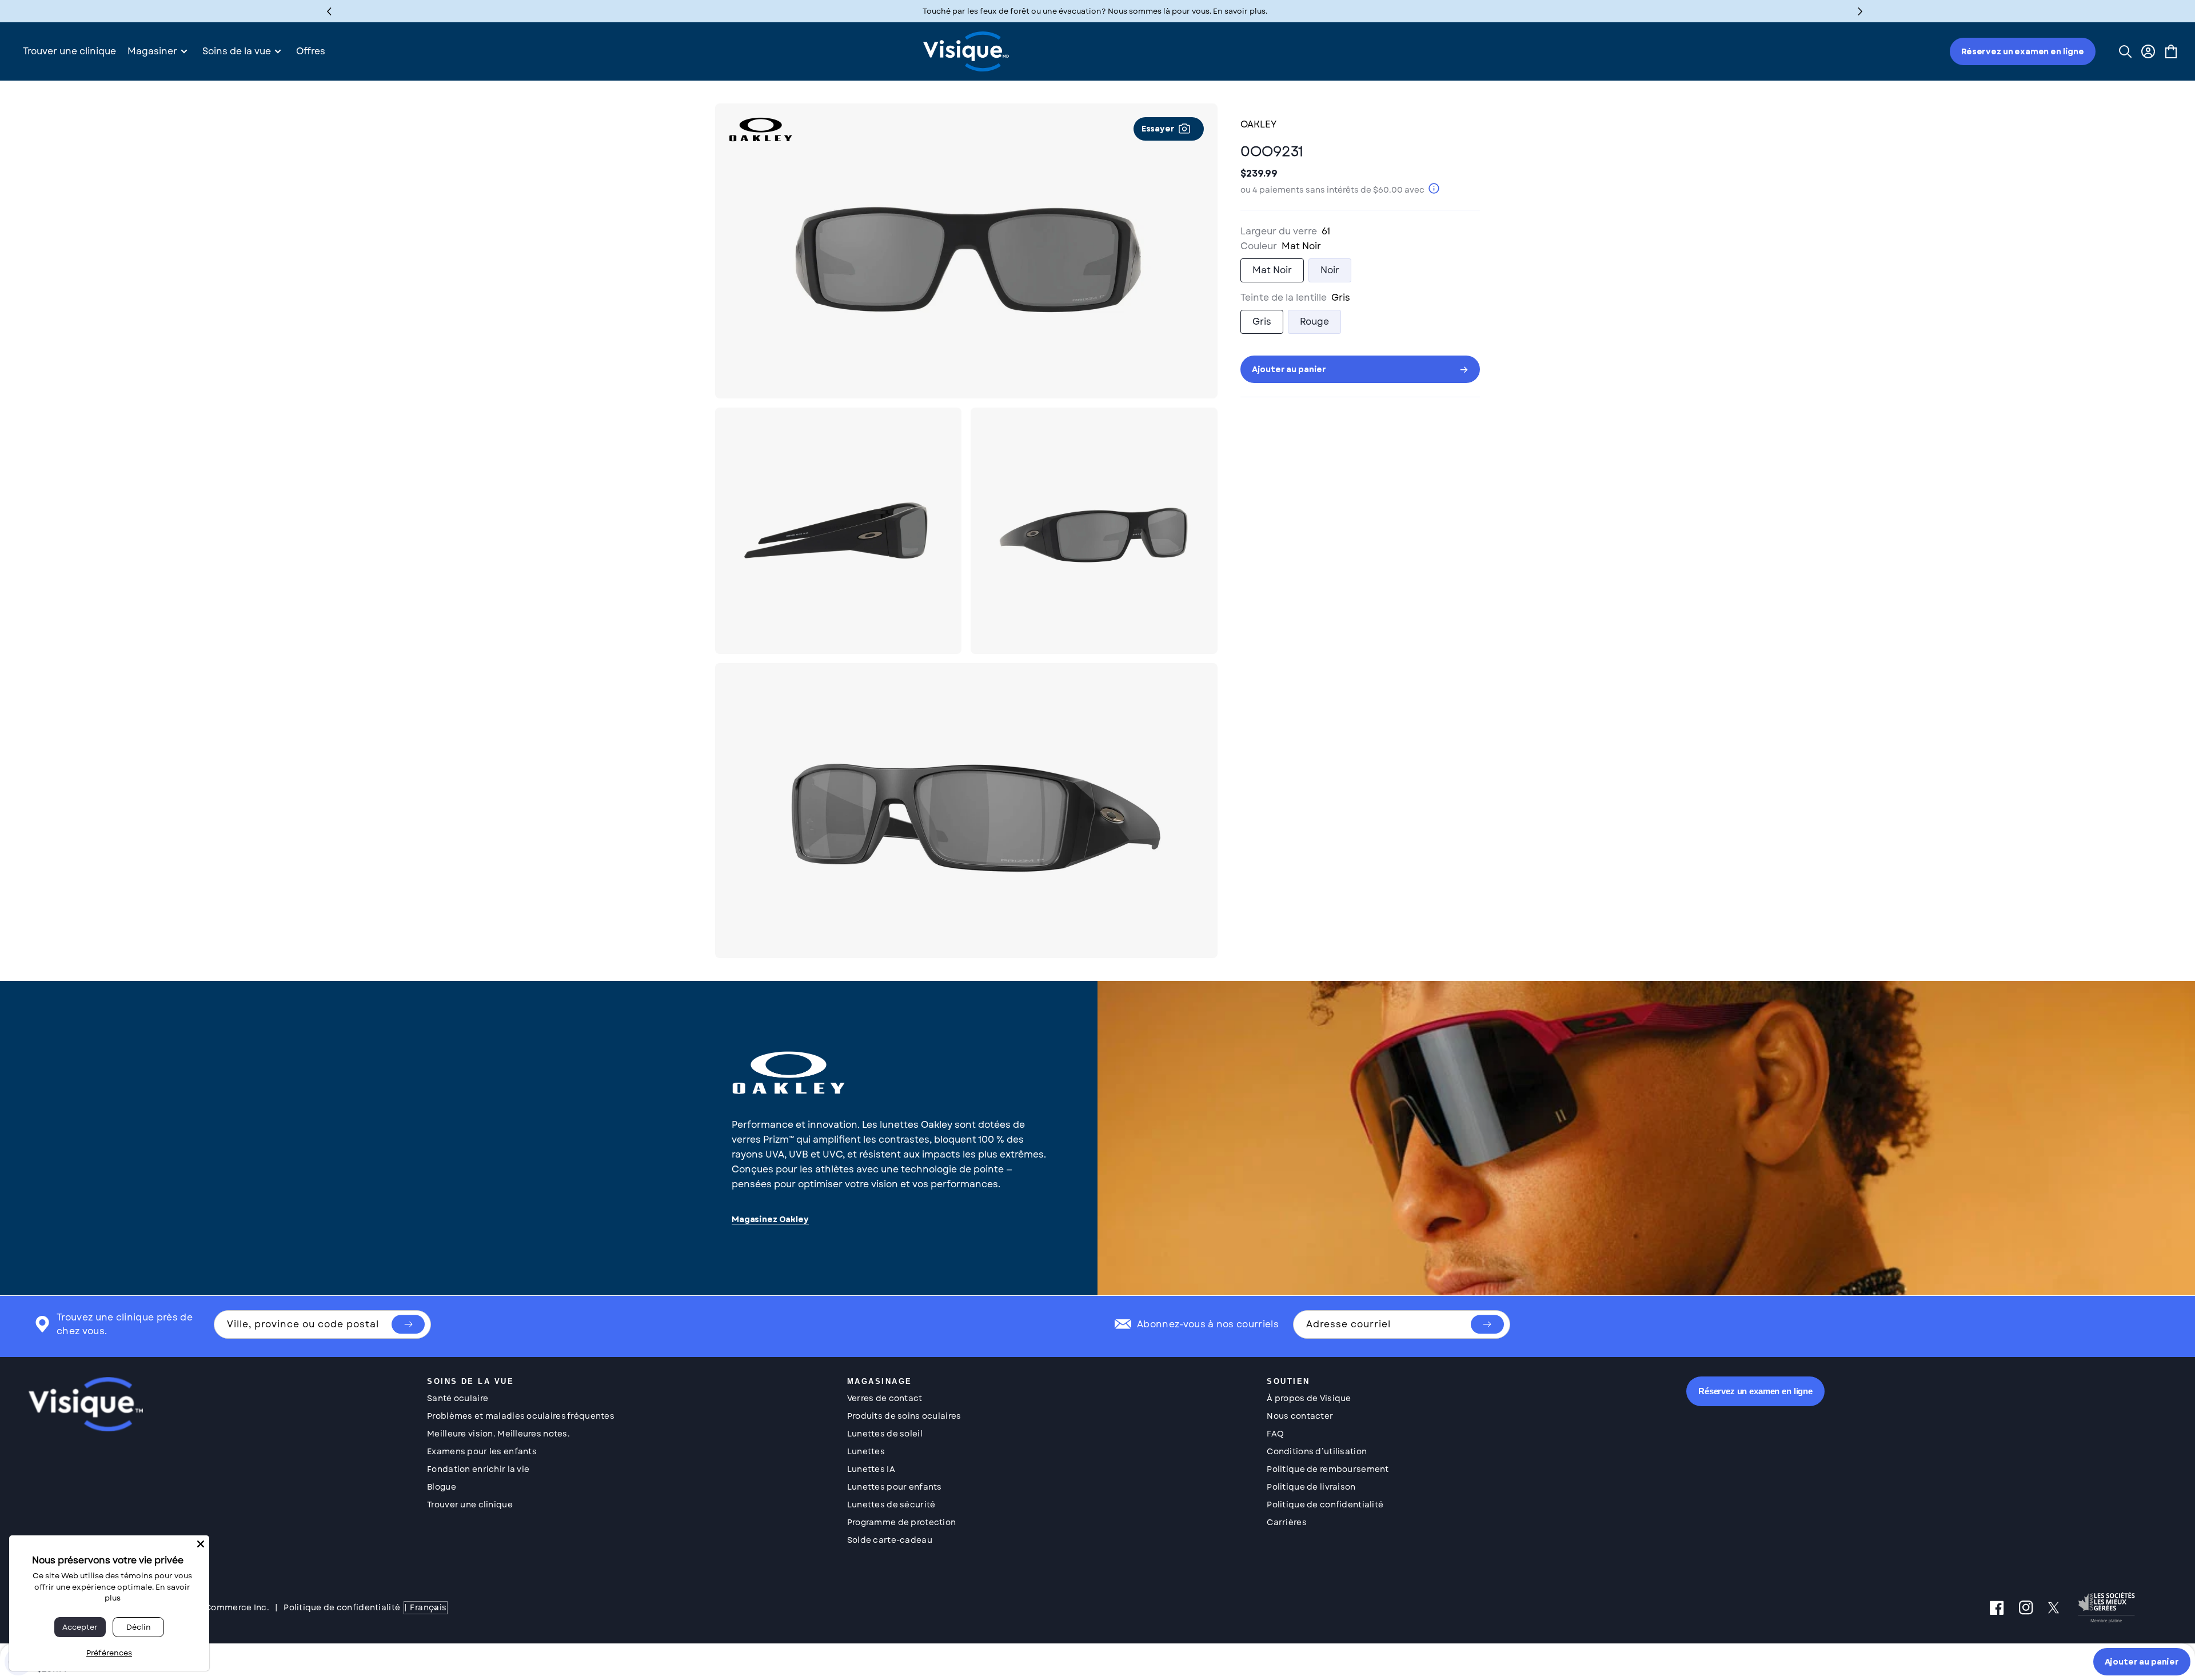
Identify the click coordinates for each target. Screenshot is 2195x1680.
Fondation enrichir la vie (478, 1469)
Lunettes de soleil (885, 1434)
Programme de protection (901, 1522)
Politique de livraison (1311, 1487)
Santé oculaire (458, 1398)
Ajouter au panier (2142, 1662)
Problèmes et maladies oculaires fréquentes (521, 1416)
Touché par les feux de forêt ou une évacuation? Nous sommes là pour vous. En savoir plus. (1095, 11)
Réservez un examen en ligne (2023, 51)
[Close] (201, 1544)
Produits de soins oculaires (904, 1416)
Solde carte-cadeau (890, 1540)
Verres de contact (885, 1398)
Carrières (1287, 1522)
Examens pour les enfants (482, 1451)
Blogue (442, 1487)
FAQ (1275, 1434)
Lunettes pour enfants (895, 1487)
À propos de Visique (1309, 1398)
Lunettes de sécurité (891, 1505)
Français (428, 1607)
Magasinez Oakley (770, 1220)
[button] (1860, 11)
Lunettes (866, 1451)
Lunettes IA (871, 1469)
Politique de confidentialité (1325, 1505)
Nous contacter (1300, 1416)
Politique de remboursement (1328, 1469)
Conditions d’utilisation (1317, 1451)
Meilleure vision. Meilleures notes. (498, 1434)
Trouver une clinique (470, 1505)
